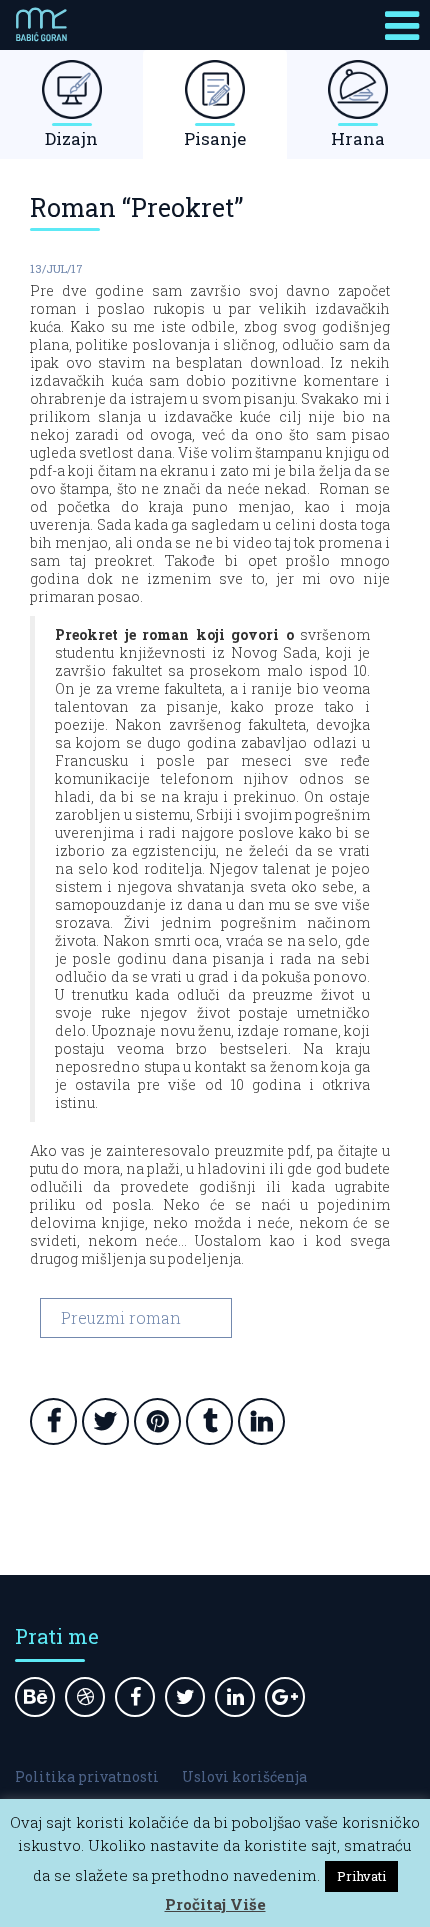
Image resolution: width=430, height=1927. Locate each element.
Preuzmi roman (121, 1317)
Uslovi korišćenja (244, 1776)
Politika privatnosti (87, 1776)
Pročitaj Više (215, 1904)
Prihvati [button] (361, 1876)
